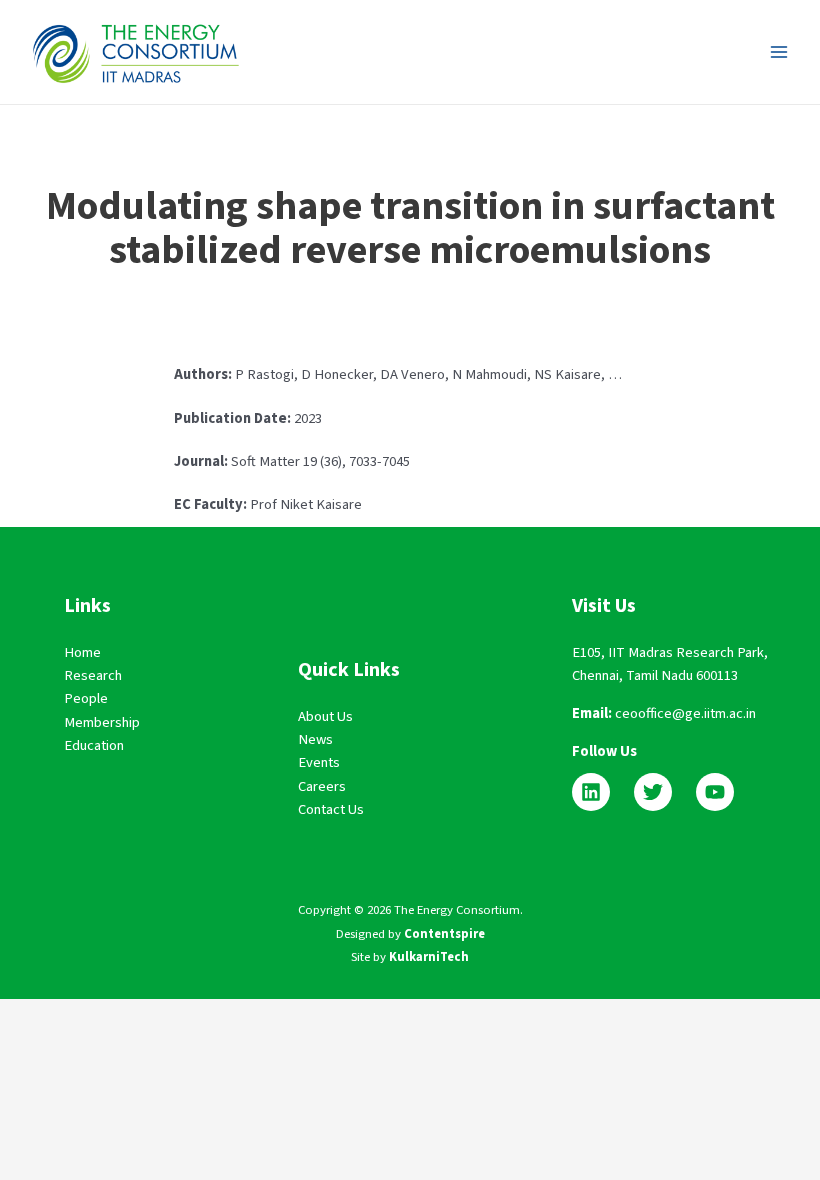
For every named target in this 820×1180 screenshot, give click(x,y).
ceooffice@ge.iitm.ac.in (685, 713)
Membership (102, 722)
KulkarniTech (429, 957)
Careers (322, 786)
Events (319, 762)
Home (82, 652)
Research (93, 675)
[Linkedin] (591, 792)
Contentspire (444, 934)
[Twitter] (653, 792)
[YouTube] (715, 792)
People (86, 698)
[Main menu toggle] (779, 52)
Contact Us (331, 809)
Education (94, 745)
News (315, 739)
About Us (325, 716)
